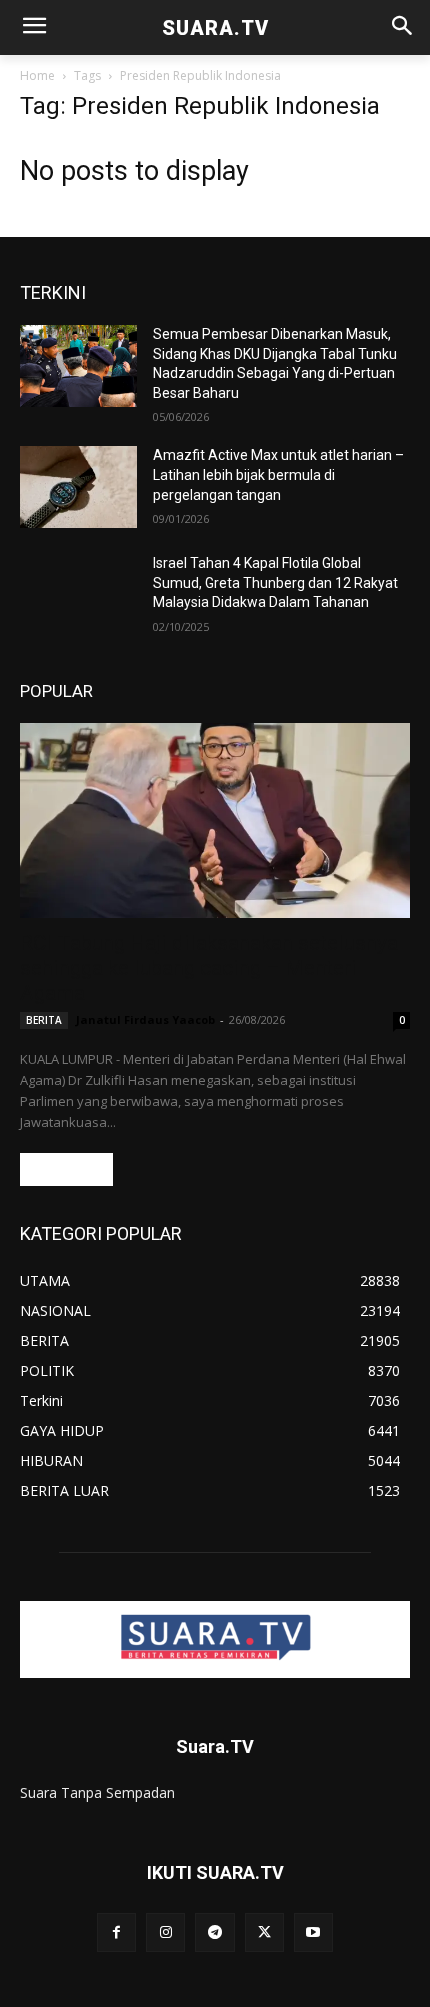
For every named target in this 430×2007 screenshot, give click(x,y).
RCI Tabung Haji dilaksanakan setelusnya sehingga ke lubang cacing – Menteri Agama (209, 968)
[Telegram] (214, 1932)
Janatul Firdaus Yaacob (145, 1019)
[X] (264, 1932)
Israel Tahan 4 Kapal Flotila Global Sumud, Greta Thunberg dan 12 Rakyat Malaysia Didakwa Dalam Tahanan (275, 582)
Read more (66, 1169)
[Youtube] (313, 1932)
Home (37, 75)
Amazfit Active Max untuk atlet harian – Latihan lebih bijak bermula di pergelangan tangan (278, 474)
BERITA (44, 1020)
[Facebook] (116, 1932)
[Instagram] (165, 1932)
